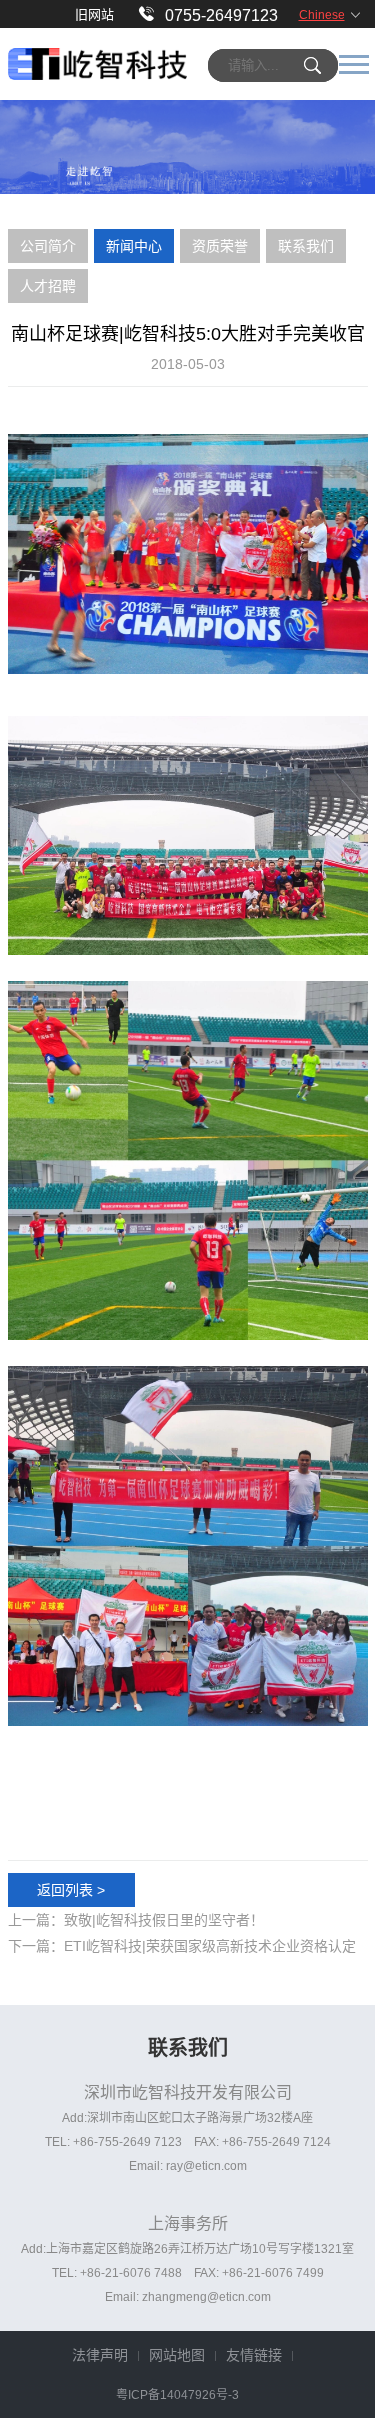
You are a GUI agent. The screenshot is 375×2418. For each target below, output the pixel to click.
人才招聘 (48, 286)
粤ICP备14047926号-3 (177, 2395)
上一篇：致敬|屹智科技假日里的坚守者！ (136, 1920)
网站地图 (177, 2355)
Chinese (322, 15)
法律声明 (100, 2355)
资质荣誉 (220, 246)
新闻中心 (134, 246)
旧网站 (94, 14)
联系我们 (306, 246)
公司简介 (48, 246)
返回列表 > (71, 1890)
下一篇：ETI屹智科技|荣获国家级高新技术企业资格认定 (182, 1946)
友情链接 (254, 2355)
